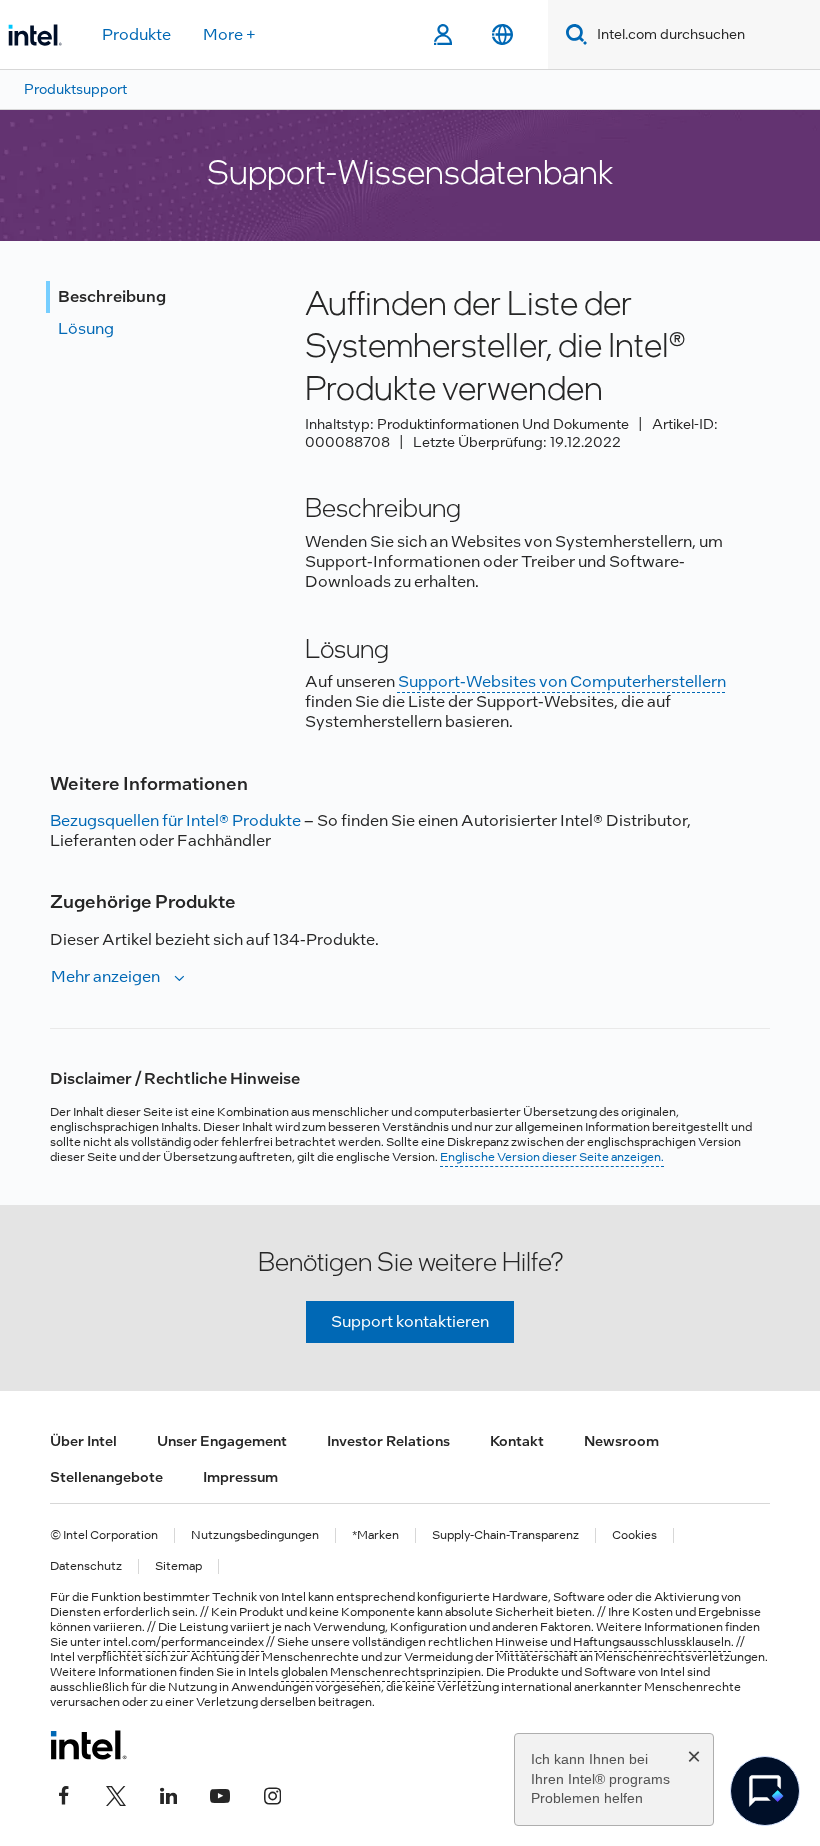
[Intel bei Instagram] (272, 1793)
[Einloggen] (442, 35)
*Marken (375, 1535)
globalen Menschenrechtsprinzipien (381, 1672)
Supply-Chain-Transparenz (505, 1535)
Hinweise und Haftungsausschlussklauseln (613, 1642)
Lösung (86, 328)
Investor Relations (388, 1441)
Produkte (136, 34)
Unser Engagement (222, 1441)
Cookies (634, 1535)
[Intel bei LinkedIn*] (168, 1793)
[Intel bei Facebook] (64, 1793)
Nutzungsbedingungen (255, 1535)
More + (229, 34)
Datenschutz (86, 1566)
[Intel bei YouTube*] (220, 1793)
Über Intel (83, 1441)
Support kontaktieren (410, 1321)
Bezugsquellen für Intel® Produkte (175, 820)
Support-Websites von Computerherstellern (562, 681)
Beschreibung (112, 296)
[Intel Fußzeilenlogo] (88, 1745)
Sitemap (178, 1566)
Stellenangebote (106, 1477)
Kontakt (517, 1441)
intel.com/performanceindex (183, 1642)
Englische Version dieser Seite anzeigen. (552, 1157)
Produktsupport (75, 89)
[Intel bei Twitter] (116, 1793)
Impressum (240, 1477)
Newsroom (621, 1441)
